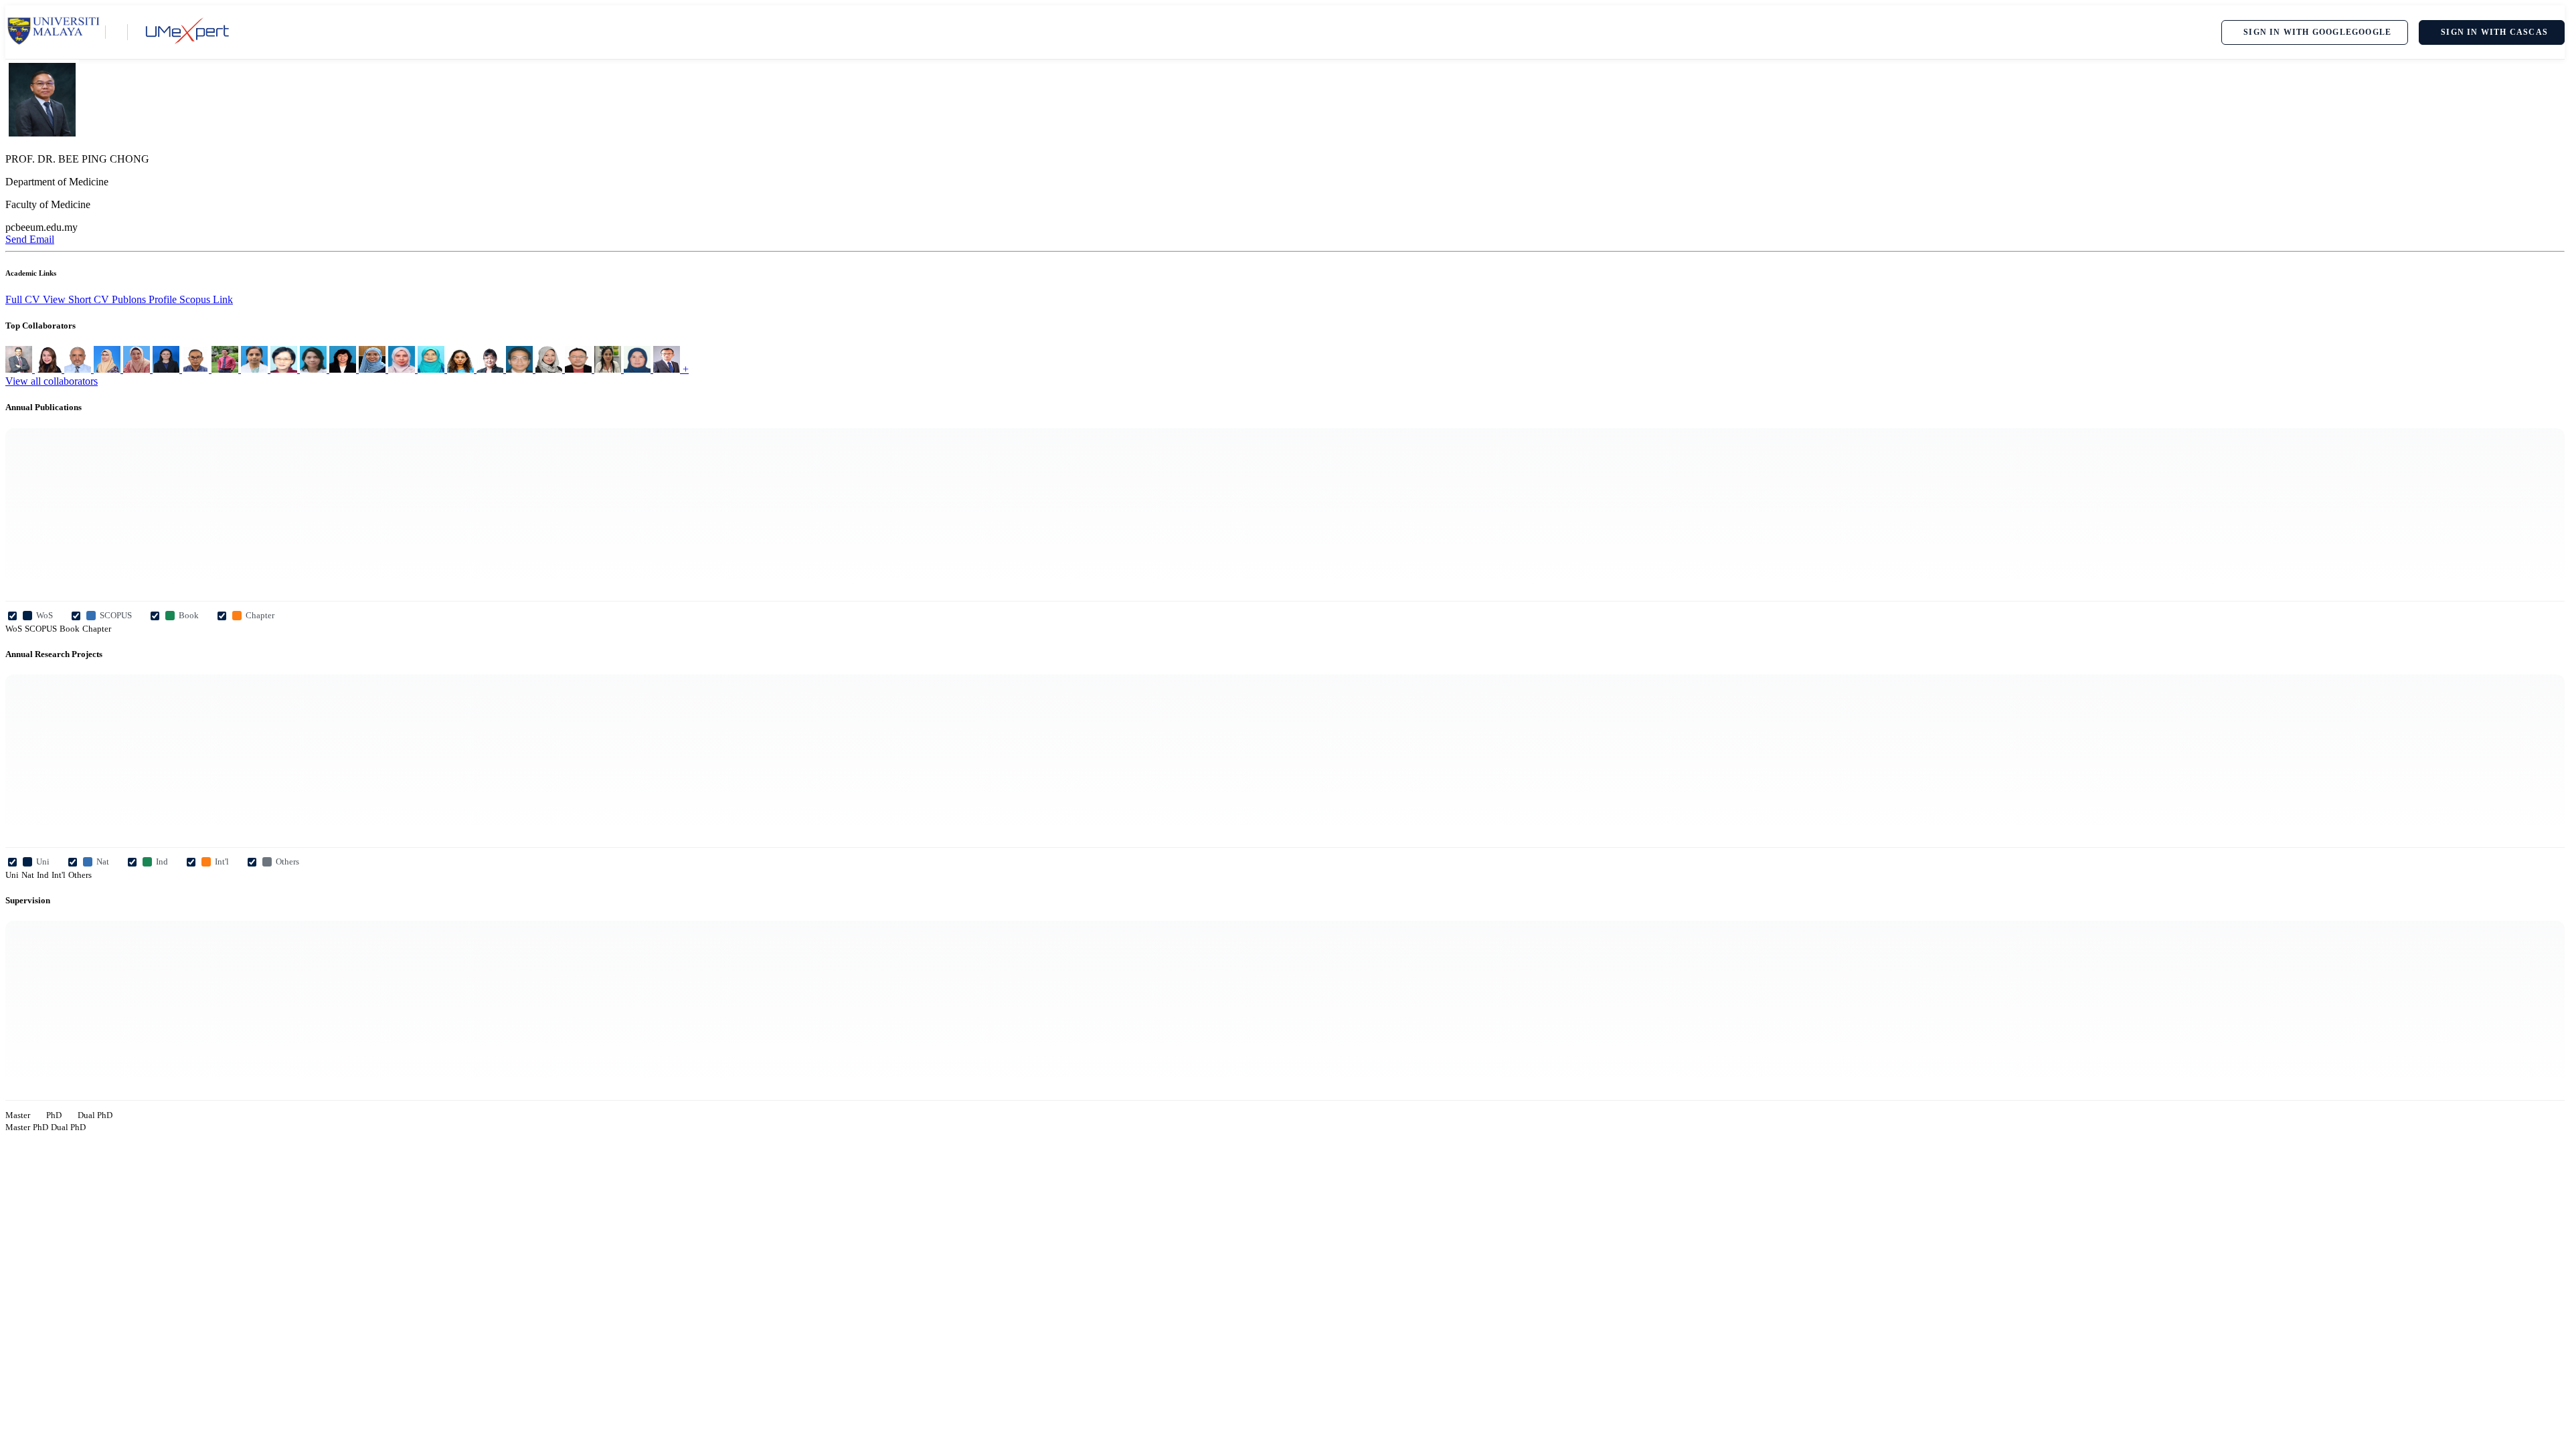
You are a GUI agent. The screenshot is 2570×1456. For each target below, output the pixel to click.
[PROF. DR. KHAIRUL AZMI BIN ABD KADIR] (521, 369)
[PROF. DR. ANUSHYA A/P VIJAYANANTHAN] (462, 369)
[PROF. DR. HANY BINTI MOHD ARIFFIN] (138, 369)
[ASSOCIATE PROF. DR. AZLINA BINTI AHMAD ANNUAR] (638, 369)
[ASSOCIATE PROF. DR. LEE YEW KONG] (226, 369)
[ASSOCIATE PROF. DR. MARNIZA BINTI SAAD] (373, 369)
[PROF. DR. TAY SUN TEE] (285, 369)
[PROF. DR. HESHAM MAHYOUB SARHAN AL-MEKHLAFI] (79, 369)
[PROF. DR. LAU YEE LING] (50, 369)
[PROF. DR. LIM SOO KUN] (668, 369)
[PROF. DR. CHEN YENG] (491, 369)
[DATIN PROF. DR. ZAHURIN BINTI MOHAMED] (432, 369)
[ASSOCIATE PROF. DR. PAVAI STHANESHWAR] (256, 369)
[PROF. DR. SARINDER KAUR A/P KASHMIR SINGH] (609, 369)
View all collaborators (52, 381)
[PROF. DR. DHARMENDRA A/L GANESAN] (20, 369)
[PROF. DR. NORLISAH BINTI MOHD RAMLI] (550, 369)
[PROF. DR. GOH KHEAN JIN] (197, 369)
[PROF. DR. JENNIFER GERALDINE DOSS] (344, 369)
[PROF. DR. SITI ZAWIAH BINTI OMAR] (403, 369)
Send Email (30, 239)
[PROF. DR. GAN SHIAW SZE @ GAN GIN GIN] (167, 369)
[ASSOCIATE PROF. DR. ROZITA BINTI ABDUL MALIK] (108, 369)
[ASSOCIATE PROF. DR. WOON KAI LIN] (580, 369)
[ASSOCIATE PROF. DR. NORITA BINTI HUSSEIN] (315, 369)
